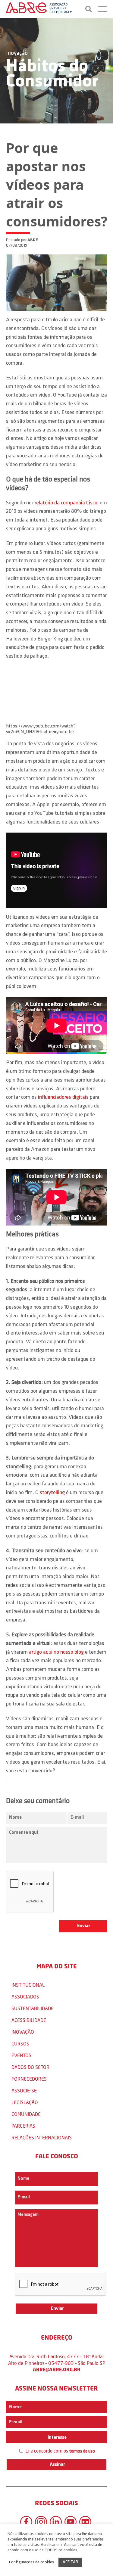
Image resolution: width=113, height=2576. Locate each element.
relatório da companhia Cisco (66, 503)
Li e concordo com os (60, 2451)
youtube (71, 2522)
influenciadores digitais (63, 1098)
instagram (41, 2522)
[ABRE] (39, 9)
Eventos (21, 2055)
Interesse (57, 2437)
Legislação (25, 2102)
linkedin (56, 2522)
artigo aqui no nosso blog (56, 1652)
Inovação (17, 53)
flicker (85, 2522)
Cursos (20, 2043)
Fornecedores (29, 2079)
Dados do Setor (30, 2067)
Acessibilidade (29, 2020)
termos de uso (82, 2451)
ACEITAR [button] (70, 2562)
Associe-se (24, 2090)
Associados (25, 1997)
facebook (26, 2522)
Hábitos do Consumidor (52, 74)
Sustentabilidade (33, 2008)
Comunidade (26, 2114)
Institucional (28, 1985)
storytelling (52, 1493)
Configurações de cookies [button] (31, 2562)
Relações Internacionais (42, 2137)
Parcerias (23, 2126)
